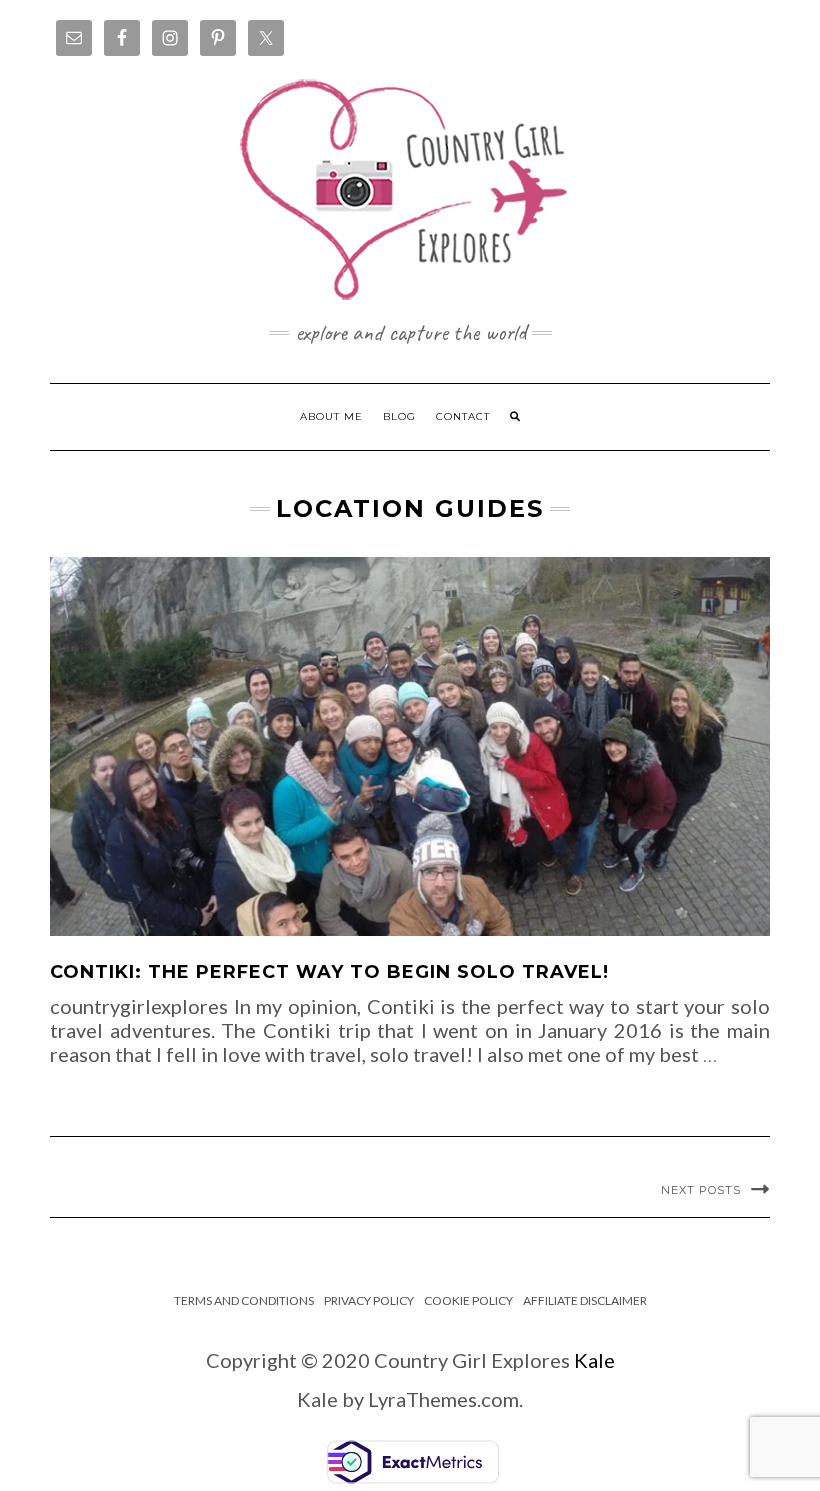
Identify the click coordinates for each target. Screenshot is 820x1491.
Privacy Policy (369, 1300)
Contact (463, 416)
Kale (594, 1360)
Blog (399, 416)
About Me (331, 416)
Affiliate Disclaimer (585, 1300)
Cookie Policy (468, 1300)
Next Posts (701, 1190)
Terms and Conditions (244, 1300)
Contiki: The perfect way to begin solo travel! (329, 972)
